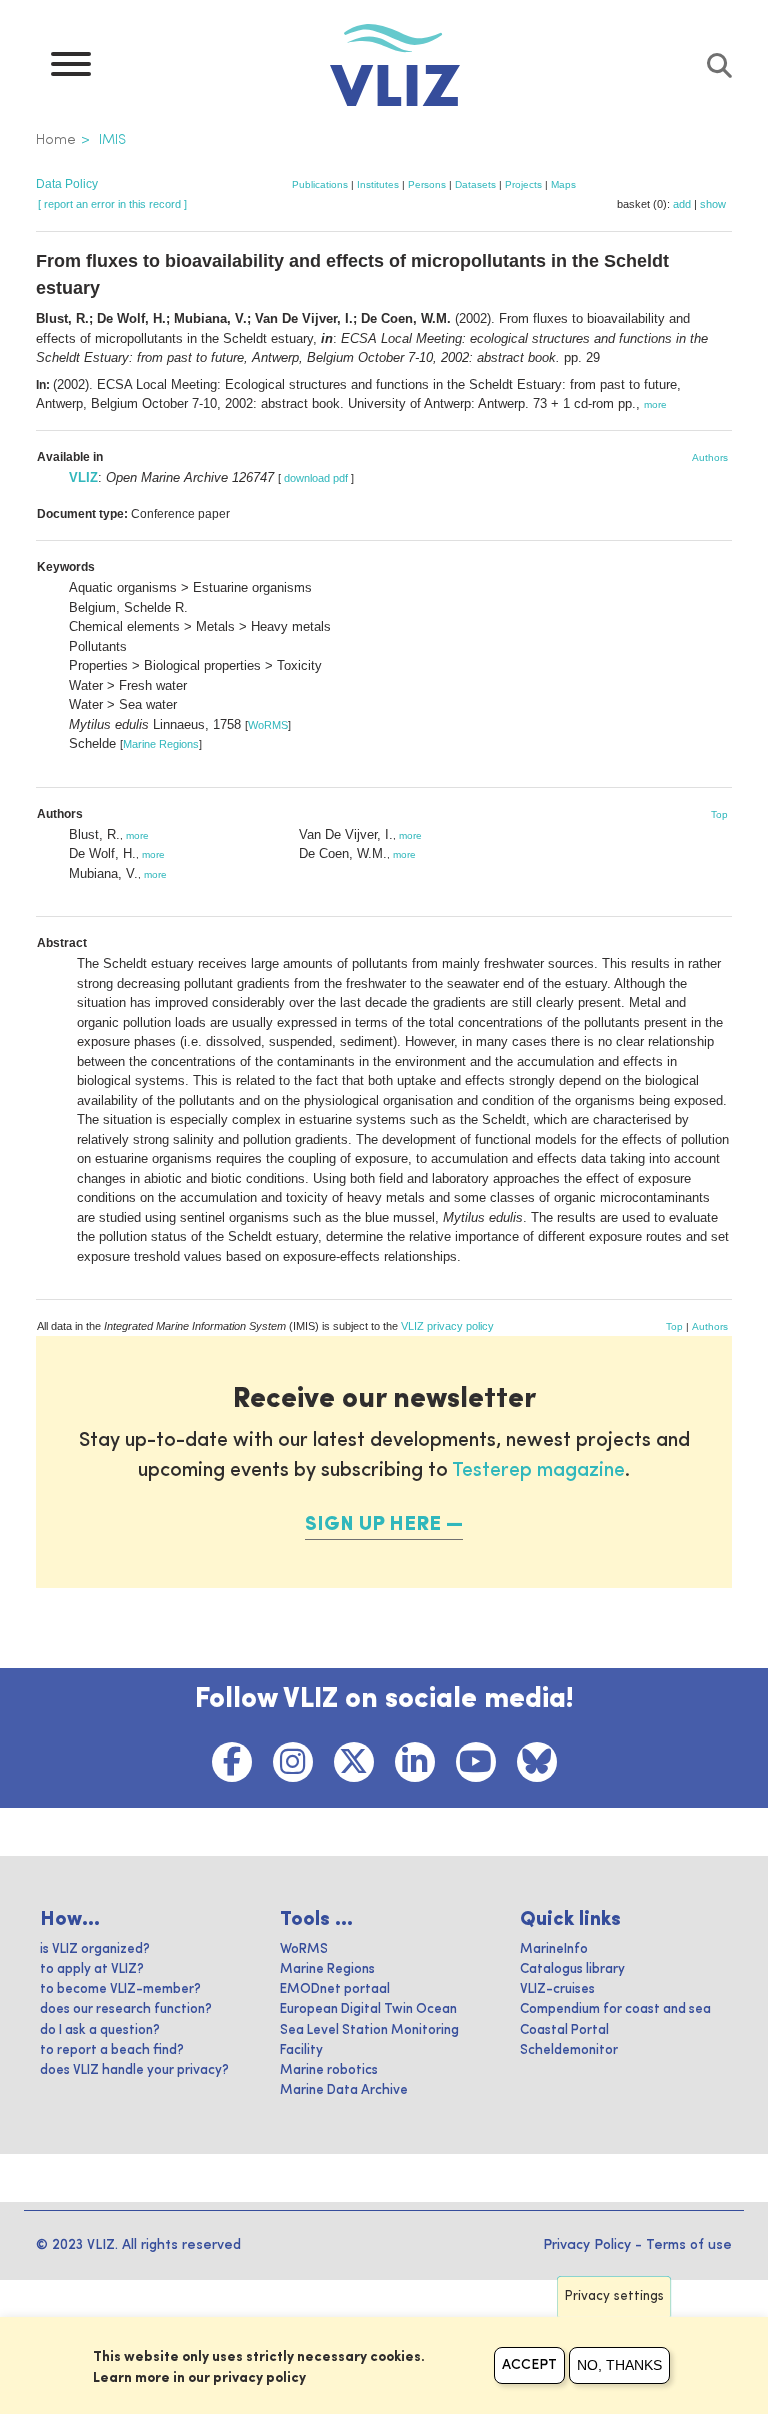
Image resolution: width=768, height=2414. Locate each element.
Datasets (475, 184)
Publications (320, 184)
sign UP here (373, 1525)
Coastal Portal (564, 2030)
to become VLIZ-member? (120, 1989)
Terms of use (689, 2245)
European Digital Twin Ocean (368, 2009)
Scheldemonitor (569, 2050)
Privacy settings (614, 2296)
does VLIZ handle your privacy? (134, 2070)
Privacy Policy (587, 2245)
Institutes (378, 184)
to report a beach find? (112, 2050)
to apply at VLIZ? (92, 1969)
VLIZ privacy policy (447, 1326)
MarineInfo (554, 1949)
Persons (427, 184)
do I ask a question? (100, 2030)
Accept (529, 2365)
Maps (563, 184)
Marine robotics (329, 2070)
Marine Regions (161, 744)
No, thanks (619, 2365)
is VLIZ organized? (95, 1949)
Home (56, 140)
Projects (523, 184)
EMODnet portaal (335, 1989)
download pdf (316, 478)
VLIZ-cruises (557, 1989)
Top (719, 814)
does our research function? (126, 2009)
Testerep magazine (538, 1471)
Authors (710, 457)
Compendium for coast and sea (615, 2009)
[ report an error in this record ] (112, 204)
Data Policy (67, 184)
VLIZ (83, 477)
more (655, 404)
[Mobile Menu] (71, 69)
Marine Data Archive (344, 2090)
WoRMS (268, 725)
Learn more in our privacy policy (199, 2378)
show (713, 204)
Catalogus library (572, 1969)
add (682, 204)
